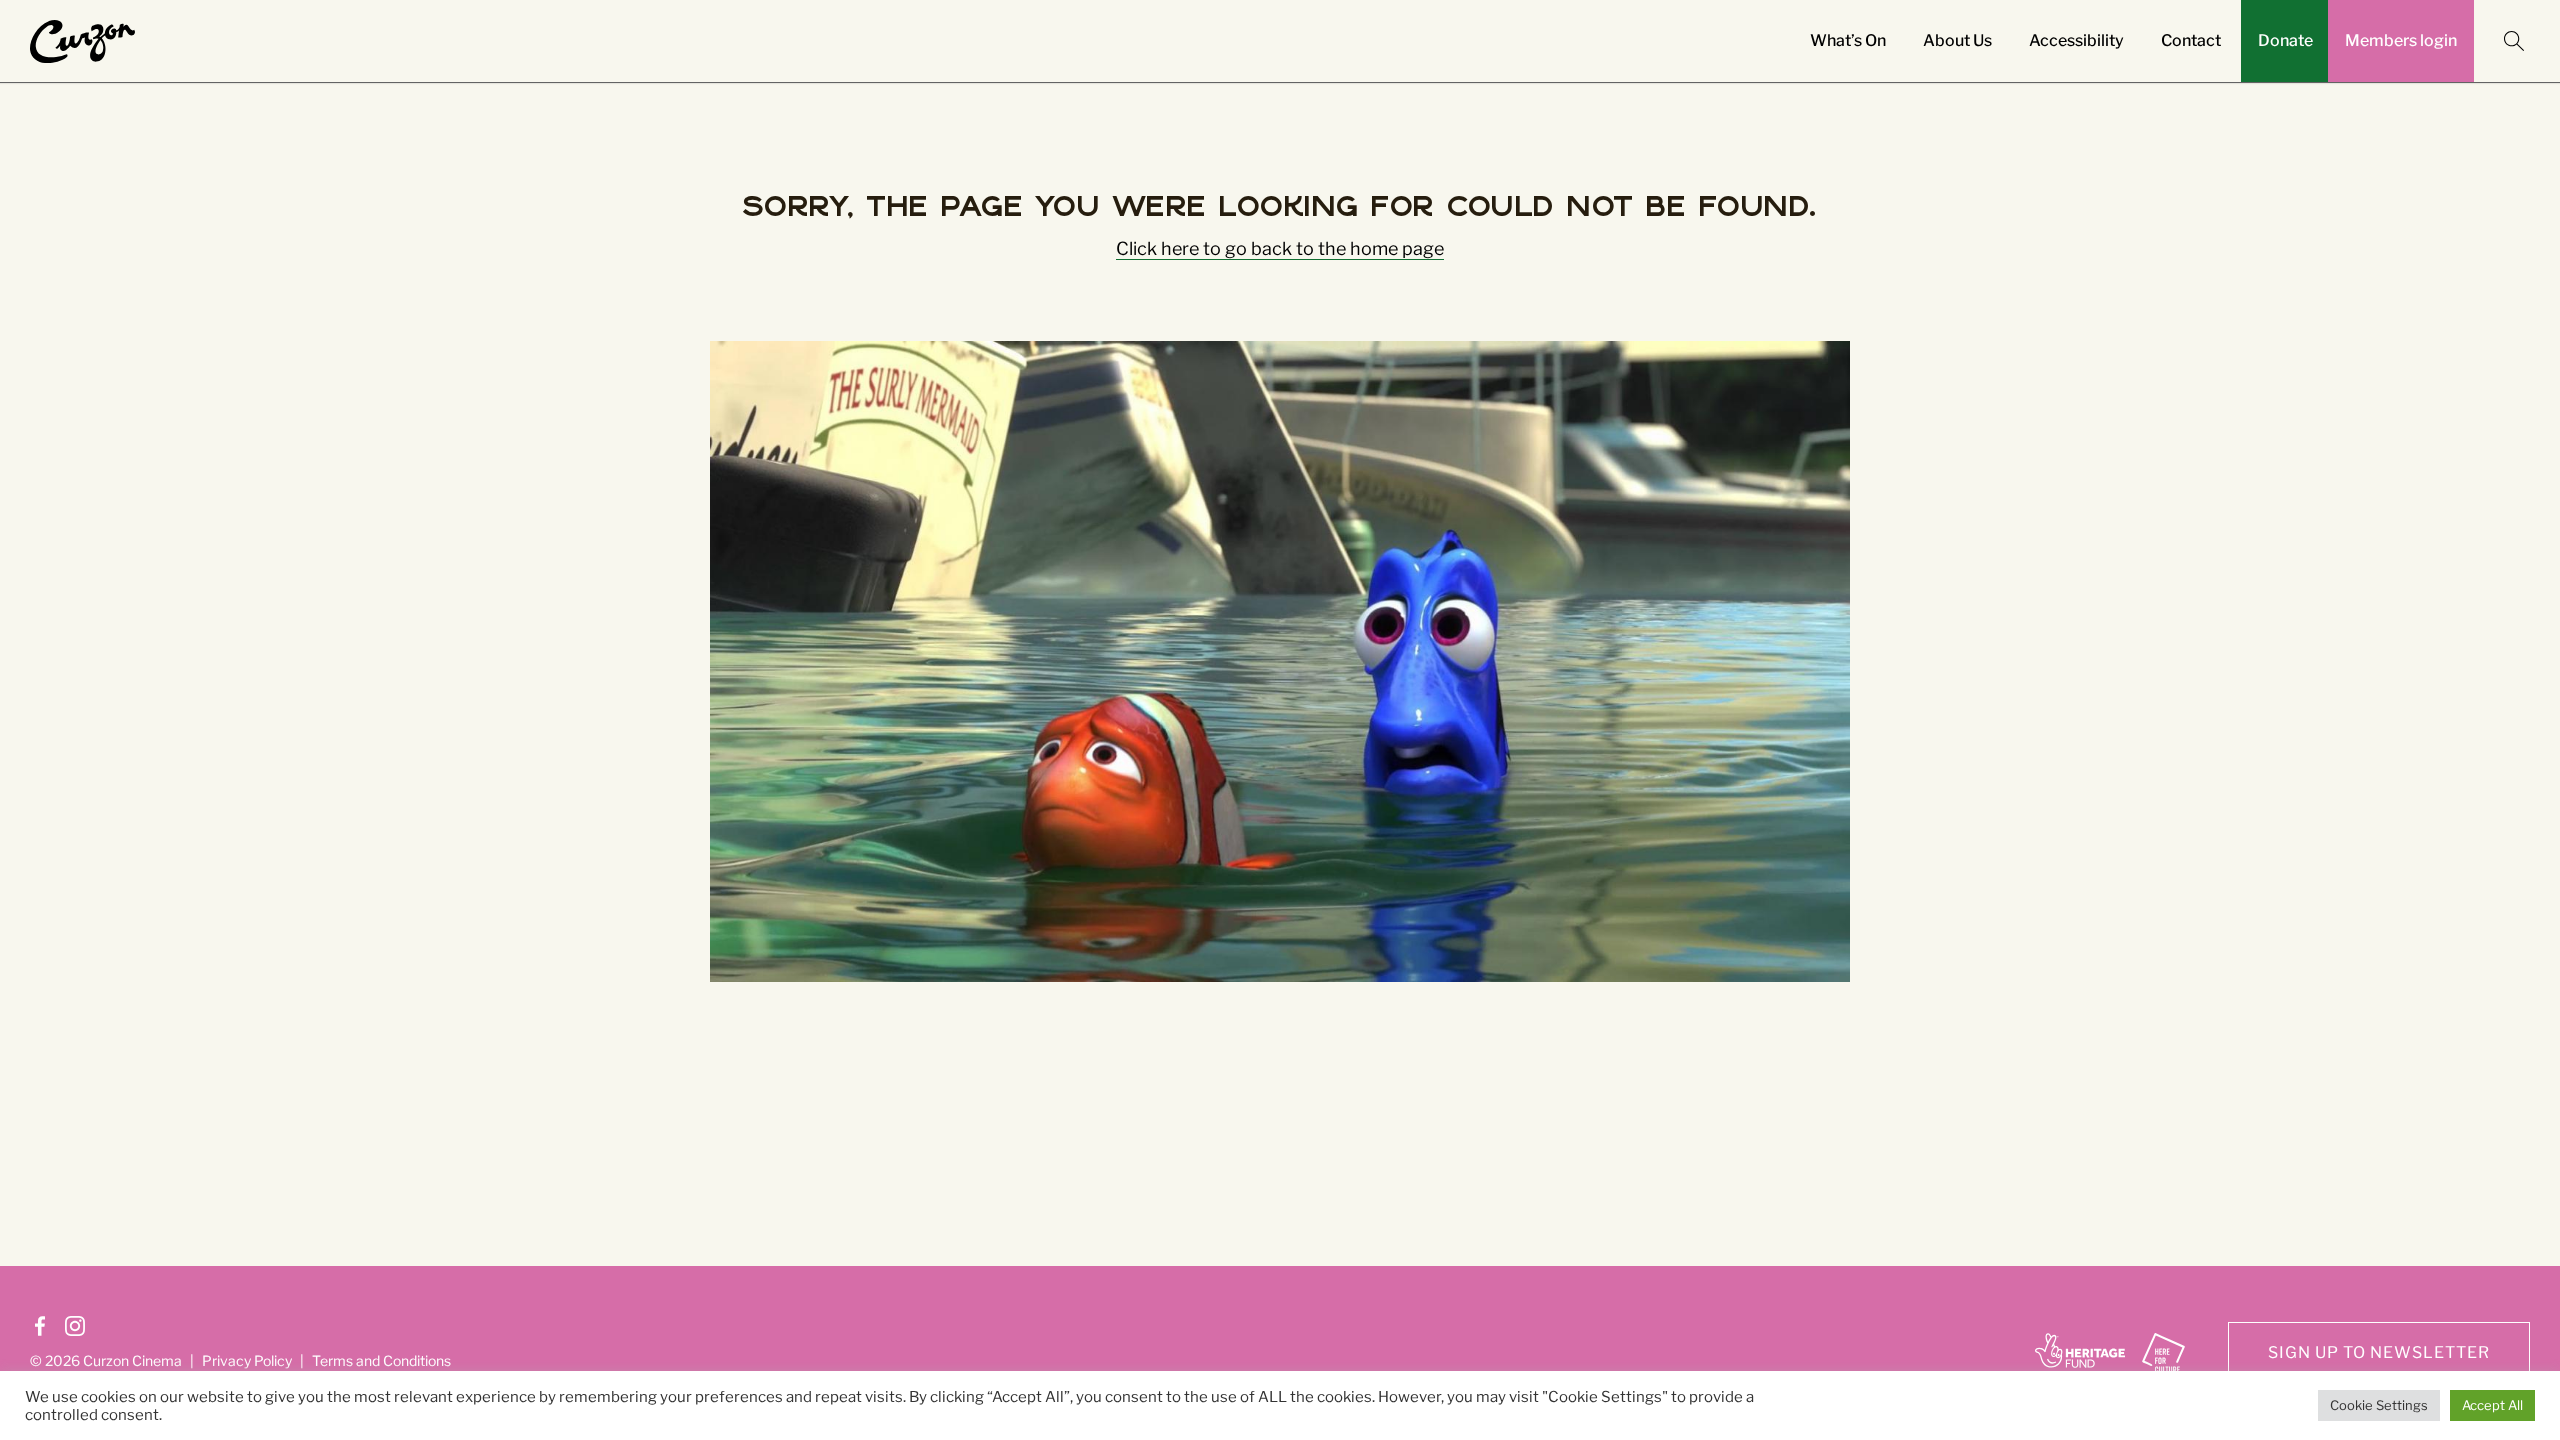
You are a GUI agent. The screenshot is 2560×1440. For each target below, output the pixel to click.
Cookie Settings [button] (2379, 1405)
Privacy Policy (1401, 957)
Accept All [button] (2492, 1405)
